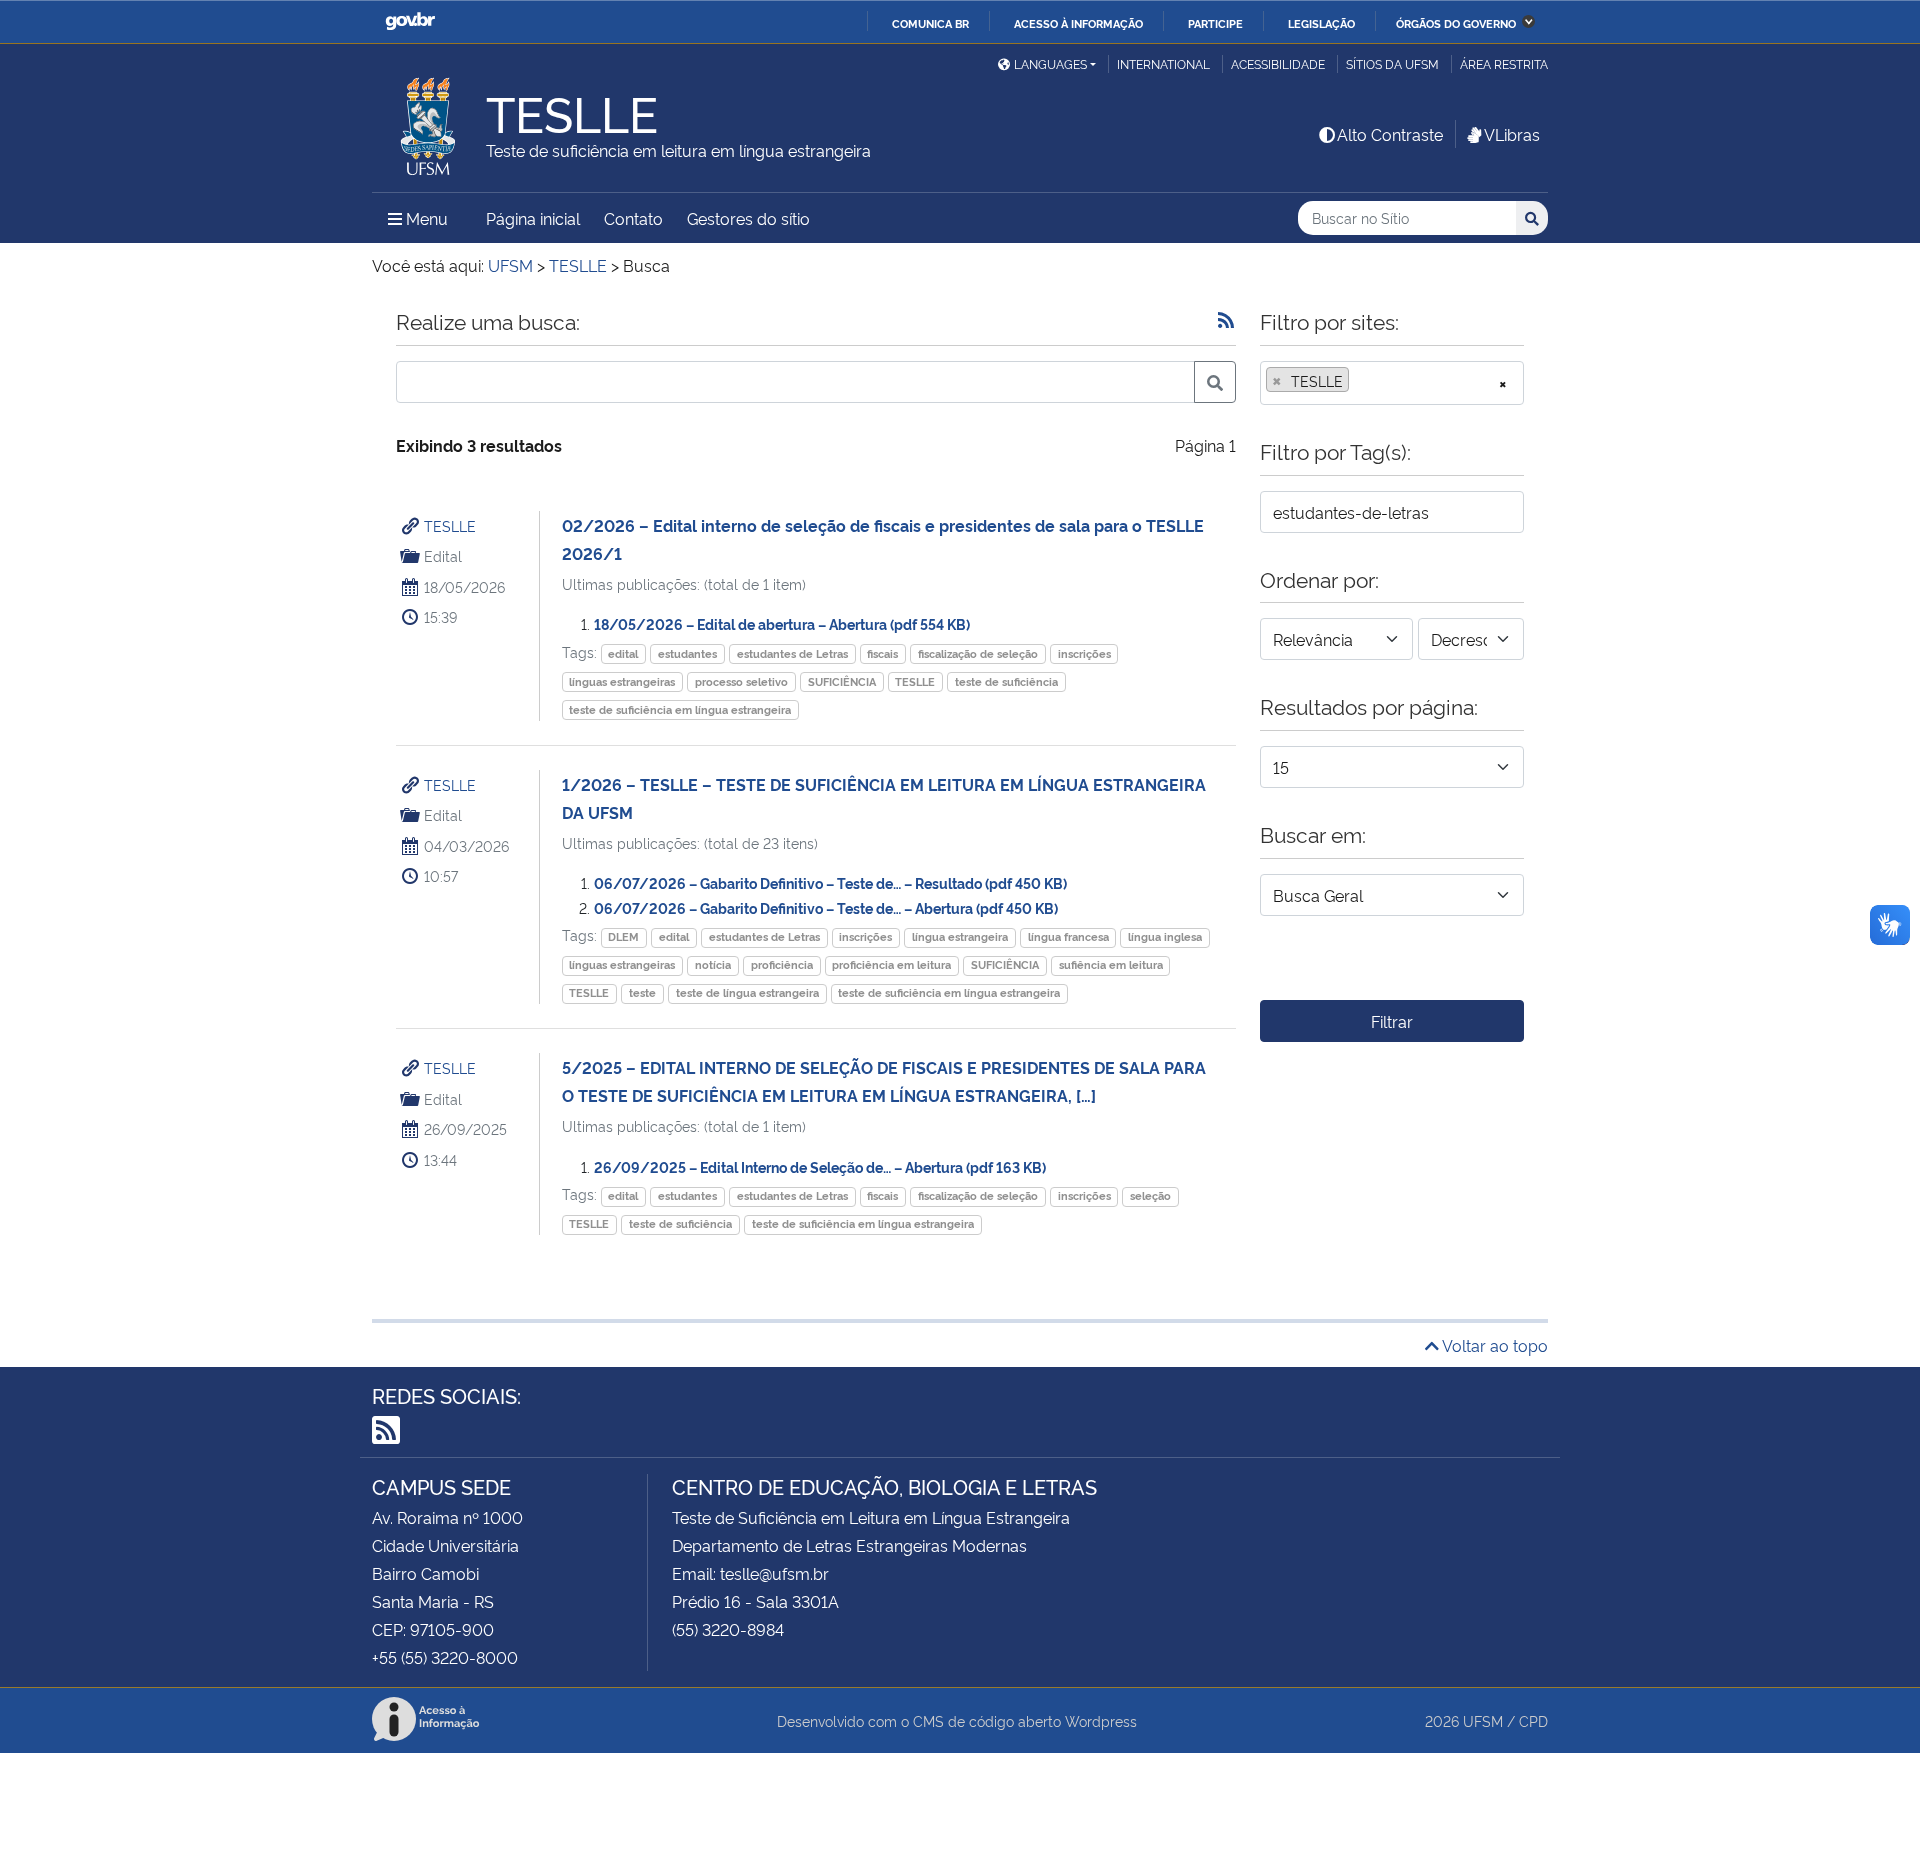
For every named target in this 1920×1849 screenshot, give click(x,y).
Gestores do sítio (748, 218)
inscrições (1084, 653)
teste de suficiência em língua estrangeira (680, 709)
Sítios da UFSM (1392, 63)
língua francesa (1068, 936)
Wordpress (1101, 1720)
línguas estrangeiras (622, 681)
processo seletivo (741, 681)
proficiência (782, 964)
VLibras (1512, 134)
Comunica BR (930, 23)
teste (642, 992)
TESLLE (450, 525)
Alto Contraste (1390, 134)
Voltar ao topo (1493, 1345)
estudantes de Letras (792, 653)
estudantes (687, 653)
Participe (1215, 23)
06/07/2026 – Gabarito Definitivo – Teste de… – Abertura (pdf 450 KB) (826, 907)
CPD (1533, 1720)
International (1163, 63)
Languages (1050, 63)
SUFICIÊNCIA (842, 681)
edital (623, 653)
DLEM (623, 936)
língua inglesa (1165, 936)
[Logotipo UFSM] (429, 121)
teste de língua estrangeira (747, 992)
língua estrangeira (960, 936)
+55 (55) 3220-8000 (445, 1657)
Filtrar (1392, 1021)
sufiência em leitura (1111, 964)
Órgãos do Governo (1456, 23)
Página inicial (533, 218)
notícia (713, 964)
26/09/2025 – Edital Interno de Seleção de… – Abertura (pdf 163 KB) (820, 1166)
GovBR (410, 21)
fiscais (882, 653)
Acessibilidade (1278, 63)
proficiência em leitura (891, 964)
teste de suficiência (1006, 681)
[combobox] (1392, 383)
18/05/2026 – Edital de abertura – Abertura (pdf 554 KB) (782, 623)
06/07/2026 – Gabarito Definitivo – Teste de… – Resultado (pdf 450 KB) (830, 882)
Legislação (1321, 23)
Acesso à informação (1078, 23)
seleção (1150, 1195)
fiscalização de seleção (978, 653)
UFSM (1483, 1720)
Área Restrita (1504, 63)
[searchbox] (1360, 381)
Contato (633, 218)
